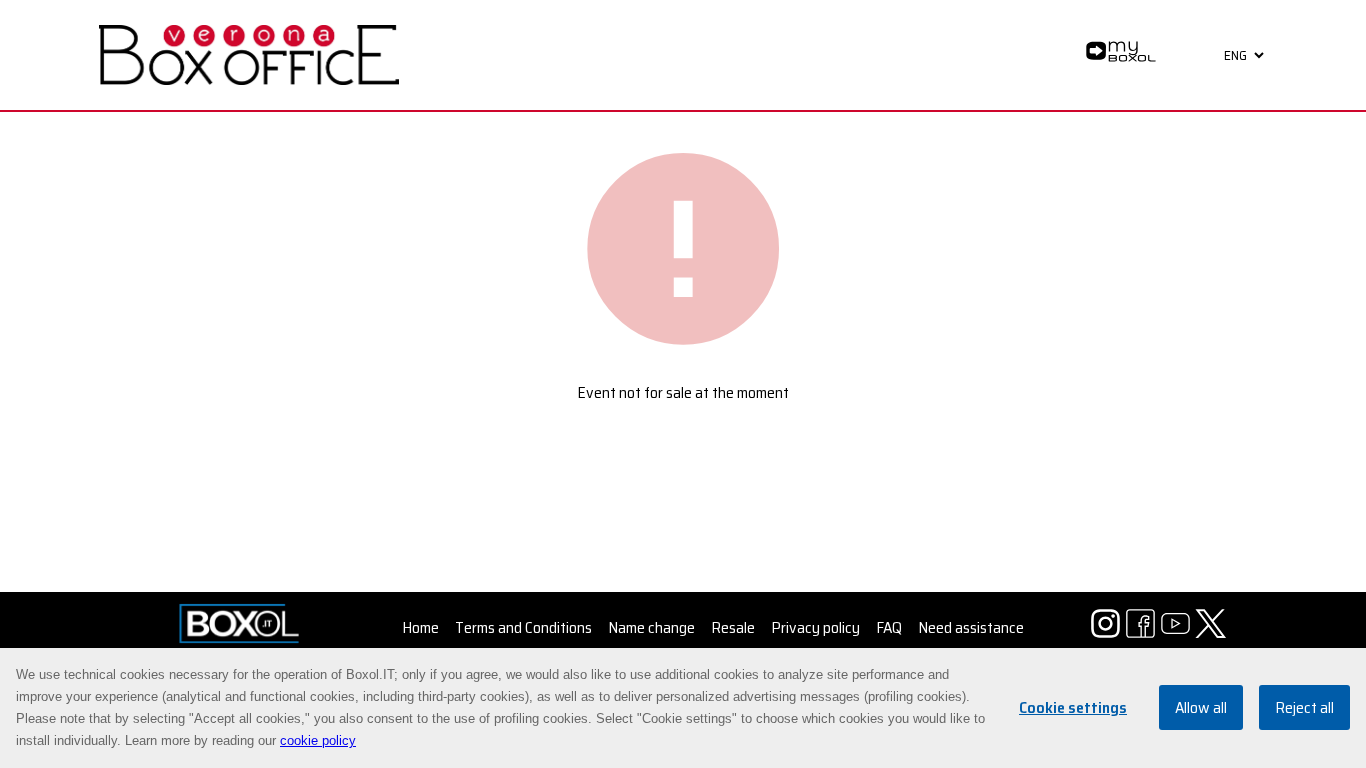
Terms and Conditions (523, 627)
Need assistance (971, 627)
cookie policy (318, 740)
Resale (733, 627)
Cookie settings (1073, 708)
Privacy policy (815, 627)
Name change (651, 627)
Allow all (1201, 708)
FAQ (889, 627)
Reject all (1304, 708)
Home (420, 627)
